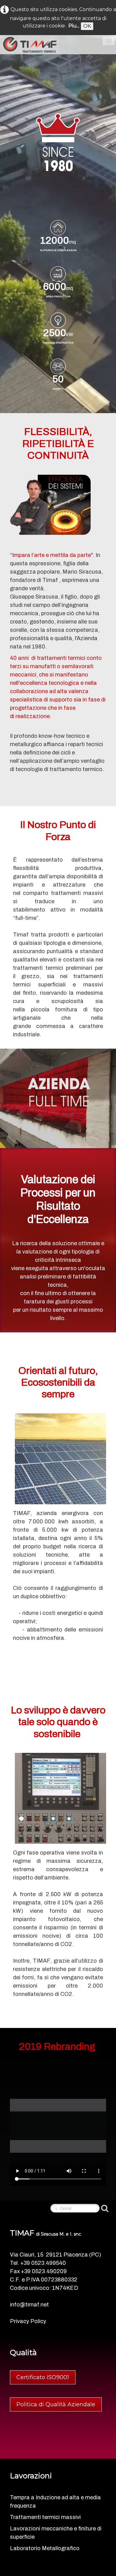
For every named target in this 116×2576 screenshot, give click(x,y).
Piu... (74, 26)
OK (87, 26)
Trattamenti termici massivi (45, 2517)
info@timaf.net (29, 2305)
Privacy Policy (28, 2321)
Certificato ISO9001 (43, 2377)
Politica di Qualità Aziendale (56, 2404)
